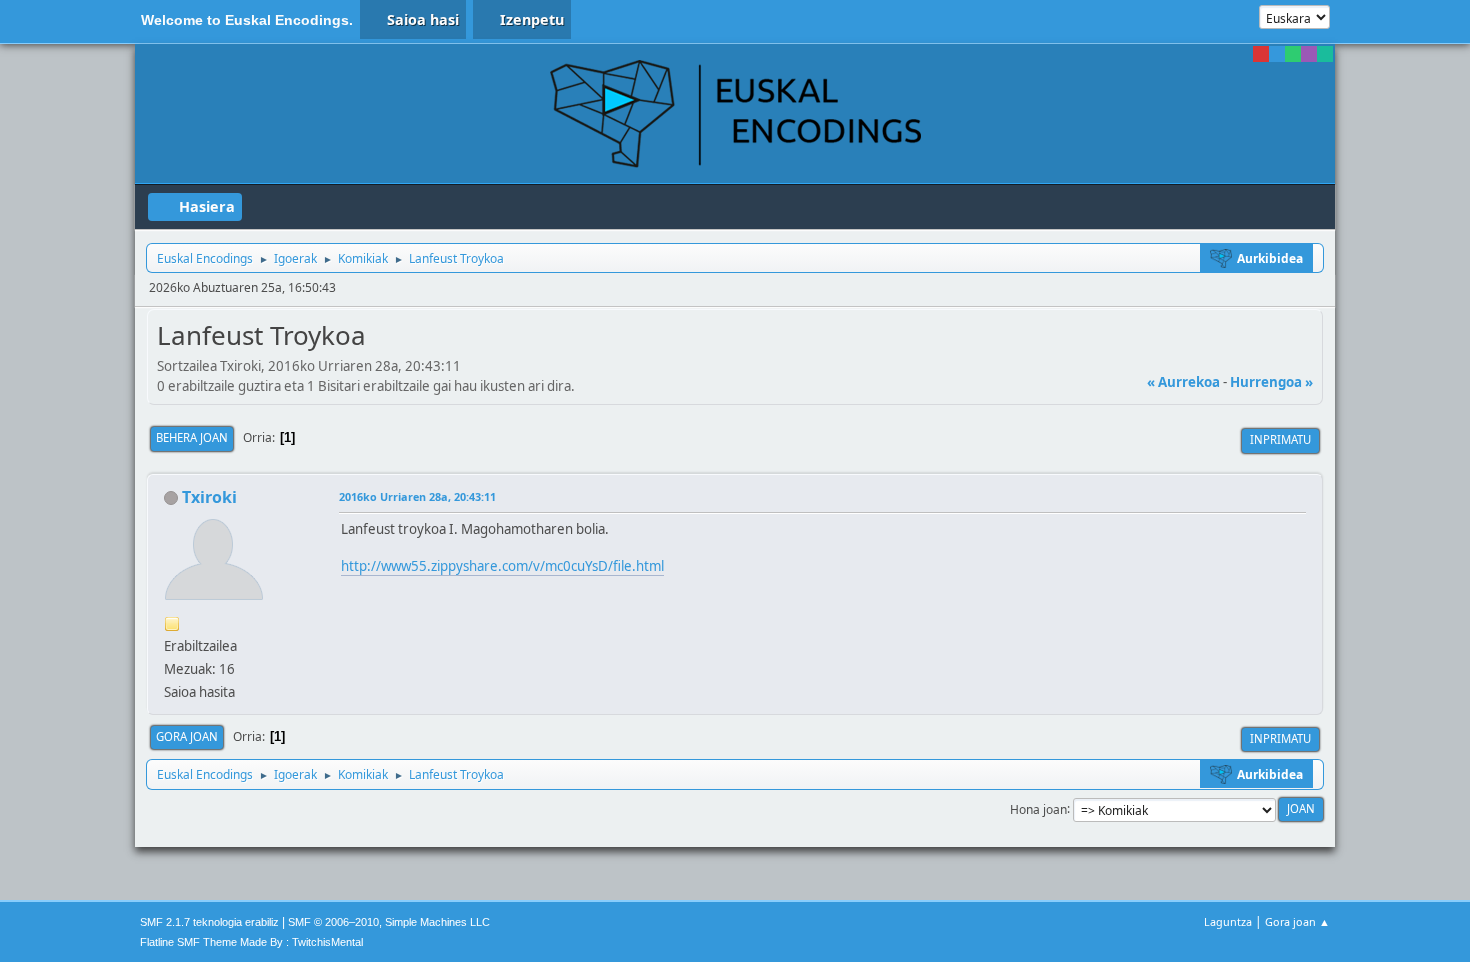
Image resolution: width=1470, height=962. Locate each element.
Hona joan (1038, 808)
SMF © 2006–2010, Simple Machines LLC (389, 922)
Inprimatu (1280, 439)
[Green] (1293, 54)
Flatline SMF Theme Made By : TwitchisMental (251, 942)
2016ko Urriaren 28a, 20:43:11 (417, 496)
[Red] (1261, 54)
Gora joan (187, 736)
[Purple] (1309, 54)
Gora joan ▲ (1297, 921)
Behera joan (192, 437)
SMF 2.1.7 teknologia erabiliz (209, 922)
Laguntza (1228, 921)
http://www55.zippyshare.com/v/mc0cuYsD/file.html (502, 566)
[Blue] (1277, 54)
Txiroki (209, 497)
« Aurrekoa (1183, 382)
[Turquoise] (1325, 54)
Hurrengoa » (1271, 382)
